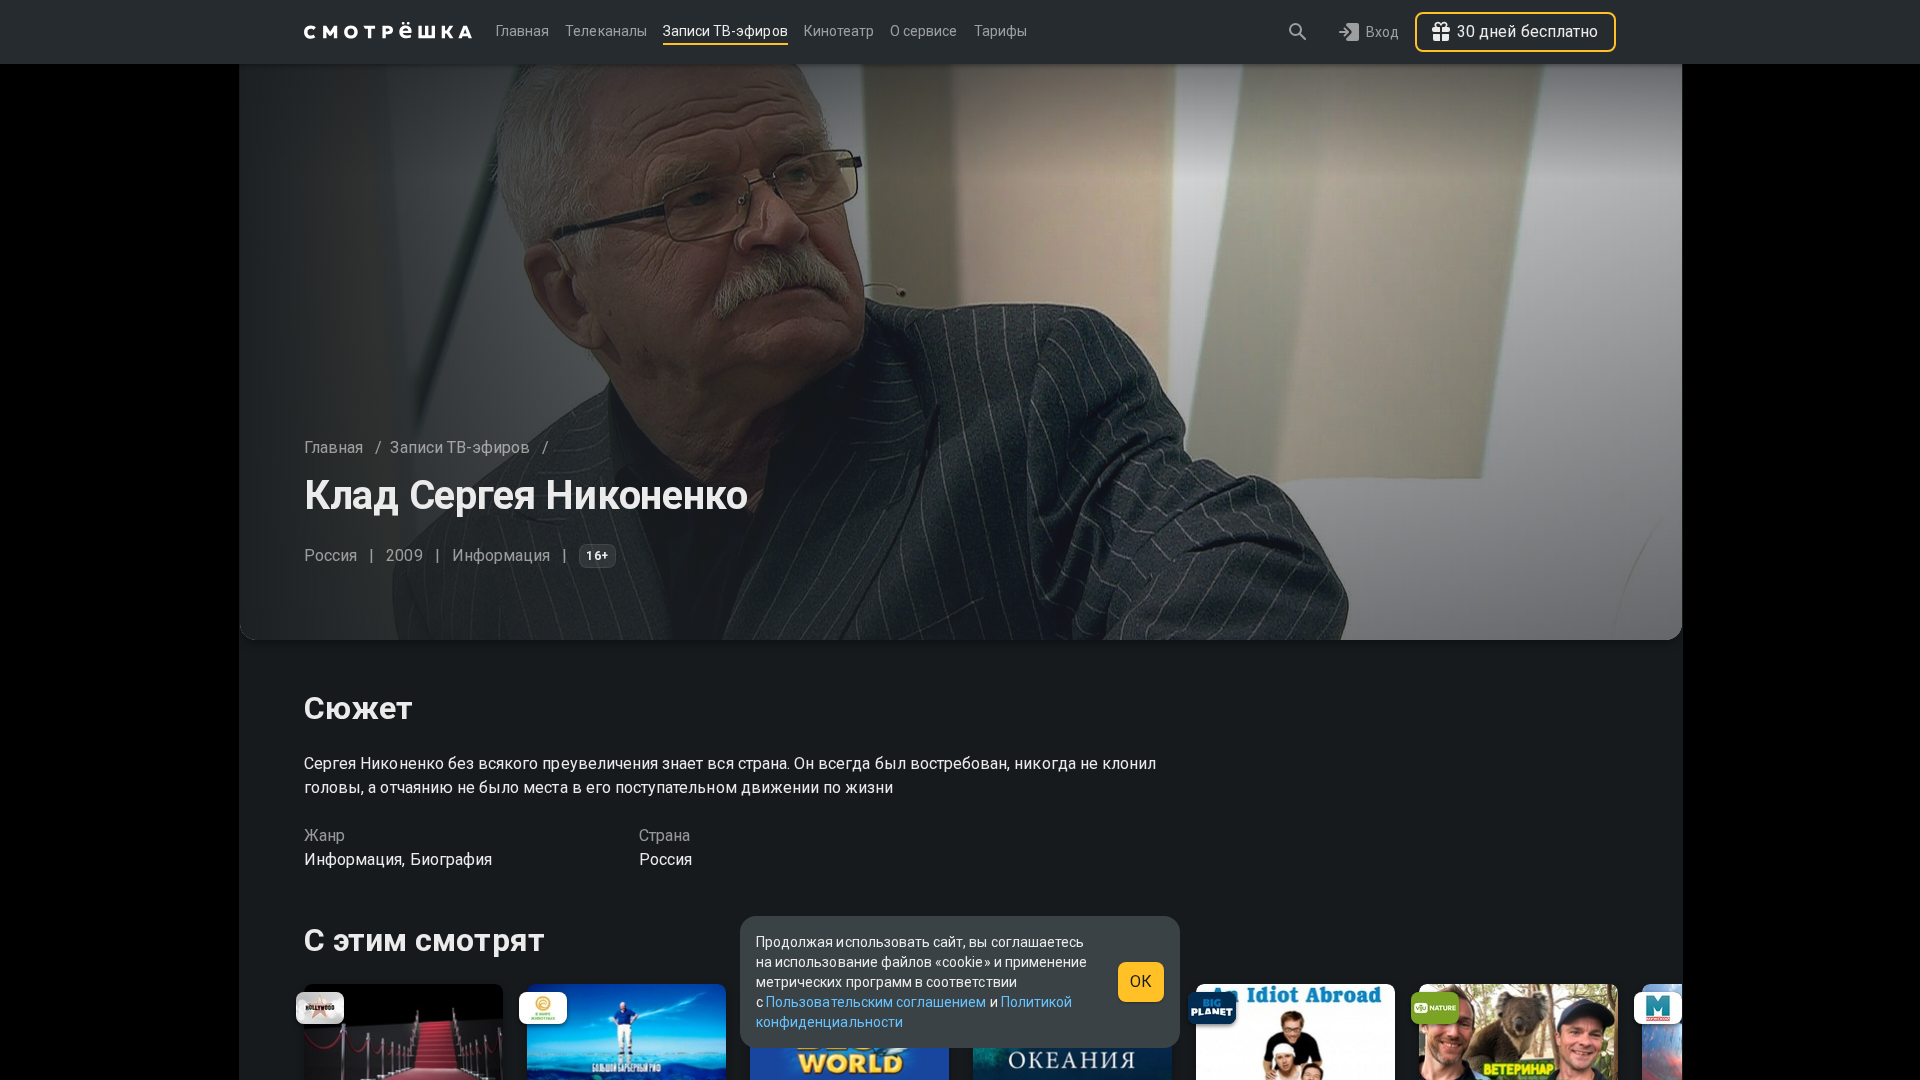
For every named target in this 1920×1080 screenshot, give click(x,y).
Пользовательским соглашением (876, 1002)
